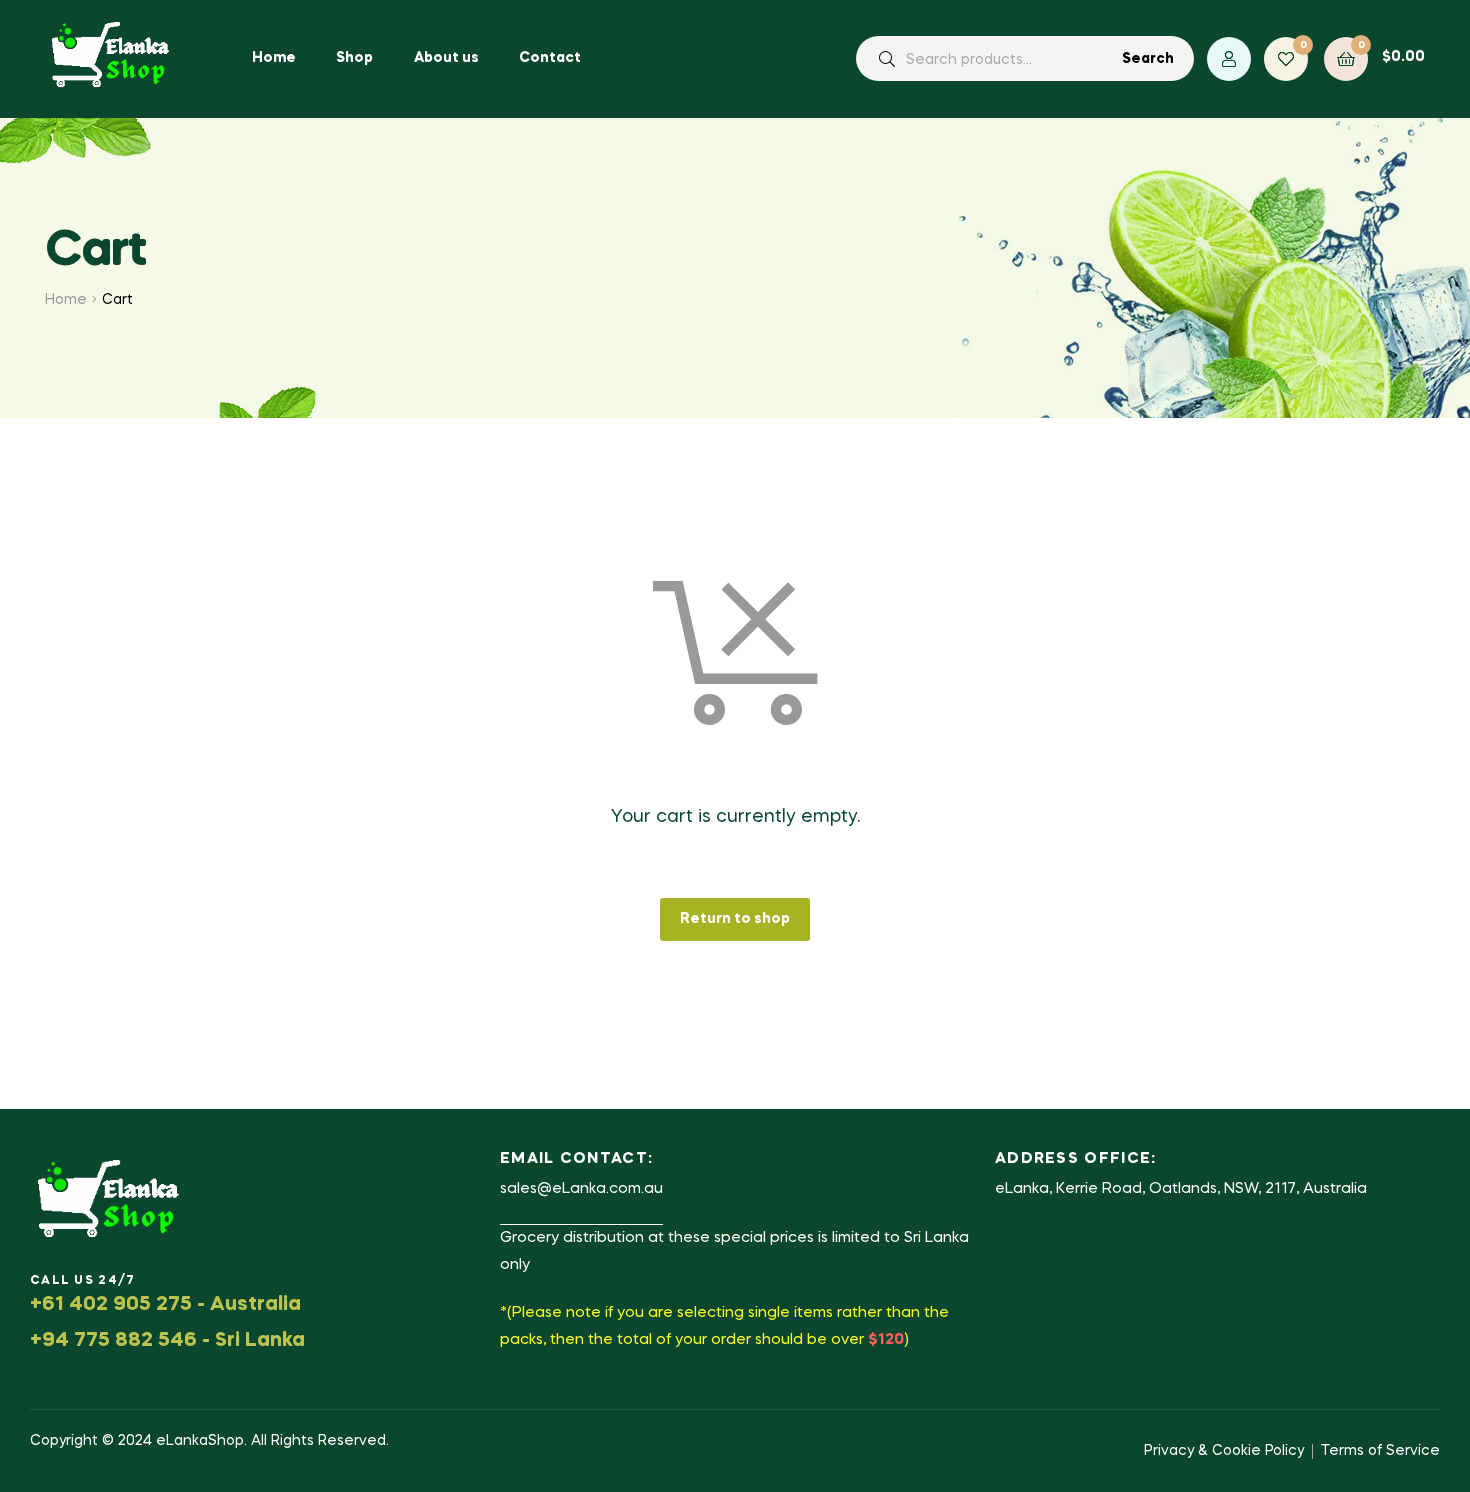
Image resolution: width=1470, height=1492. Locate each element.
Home (66, 300)
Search (1148, 59)
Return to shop (735, 919)
